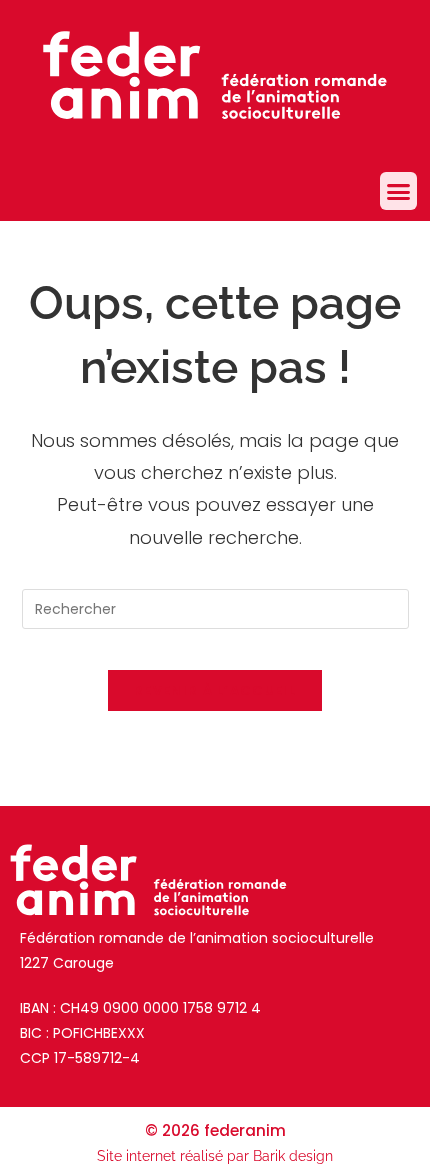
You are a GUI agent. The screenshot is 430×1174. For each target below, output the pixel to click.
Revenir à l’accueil (215, 690)
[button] (399, 191)
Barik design (293, 1156)
